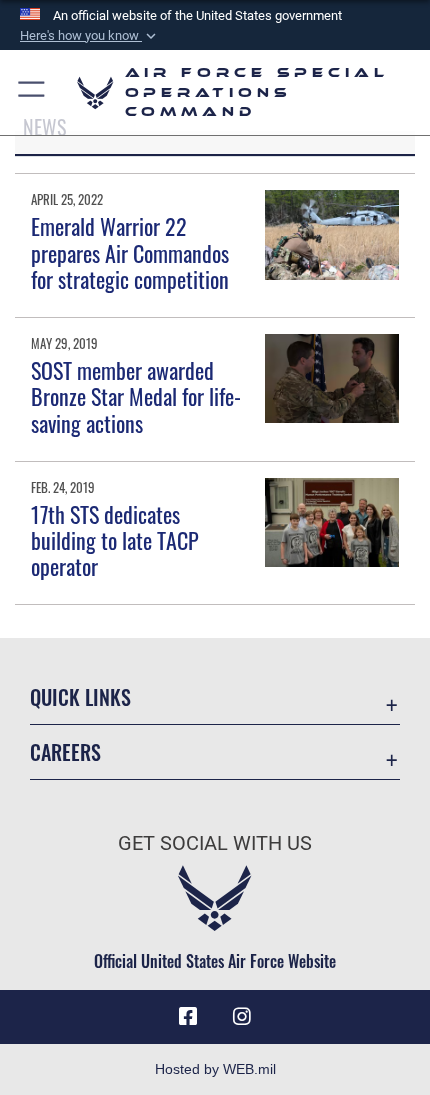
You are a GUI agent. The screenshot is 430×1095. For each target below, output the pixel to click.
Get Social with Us (215, 843)
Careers (65, 752)
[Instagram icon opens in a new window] (242, 1017)
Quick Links (80, 697)
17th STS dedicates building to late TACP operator (115, 540)
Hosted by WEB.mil (215, 1069)
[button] (90, 36)
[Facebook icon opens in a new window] (188, 1017)
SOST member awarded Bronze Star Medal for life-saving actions (136, 396)
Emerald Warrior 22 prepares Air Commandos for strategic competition (130, 252)
